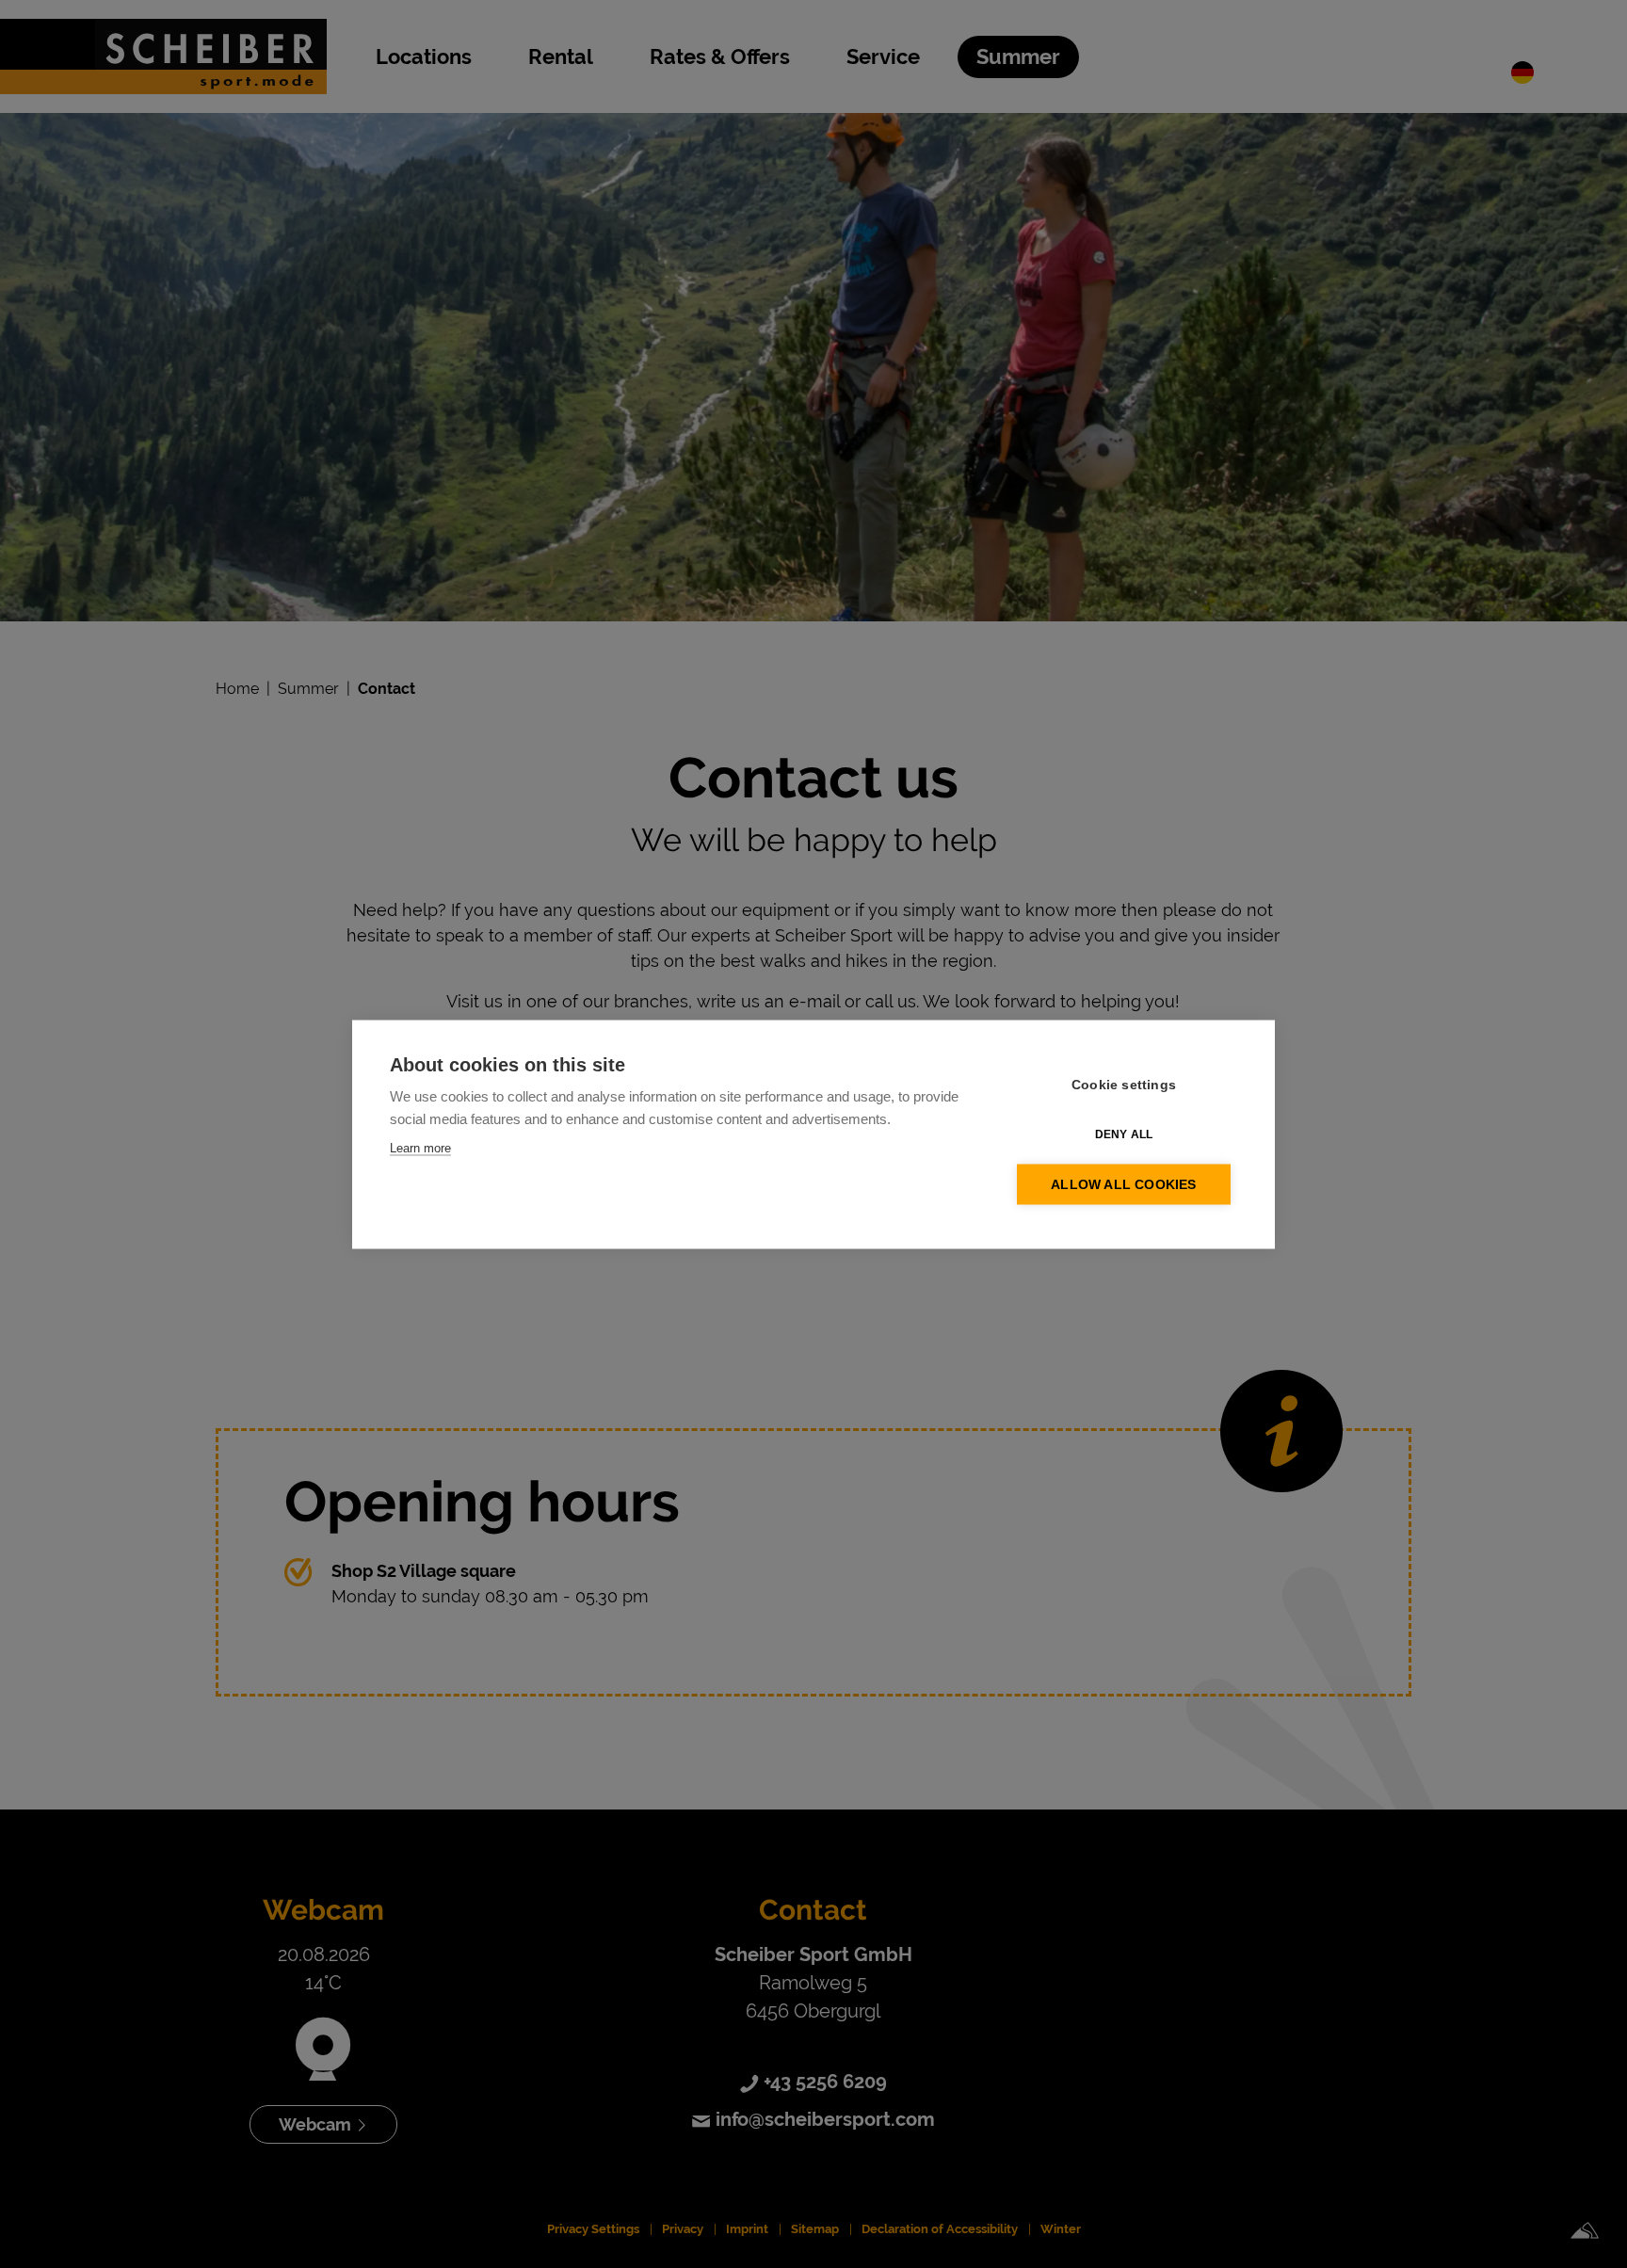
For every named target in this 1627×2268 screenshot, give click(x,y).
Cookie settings (1124, 1084)
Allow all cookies (1123, 1184)
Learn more (420, 1147)
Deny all (1124, 1134)
